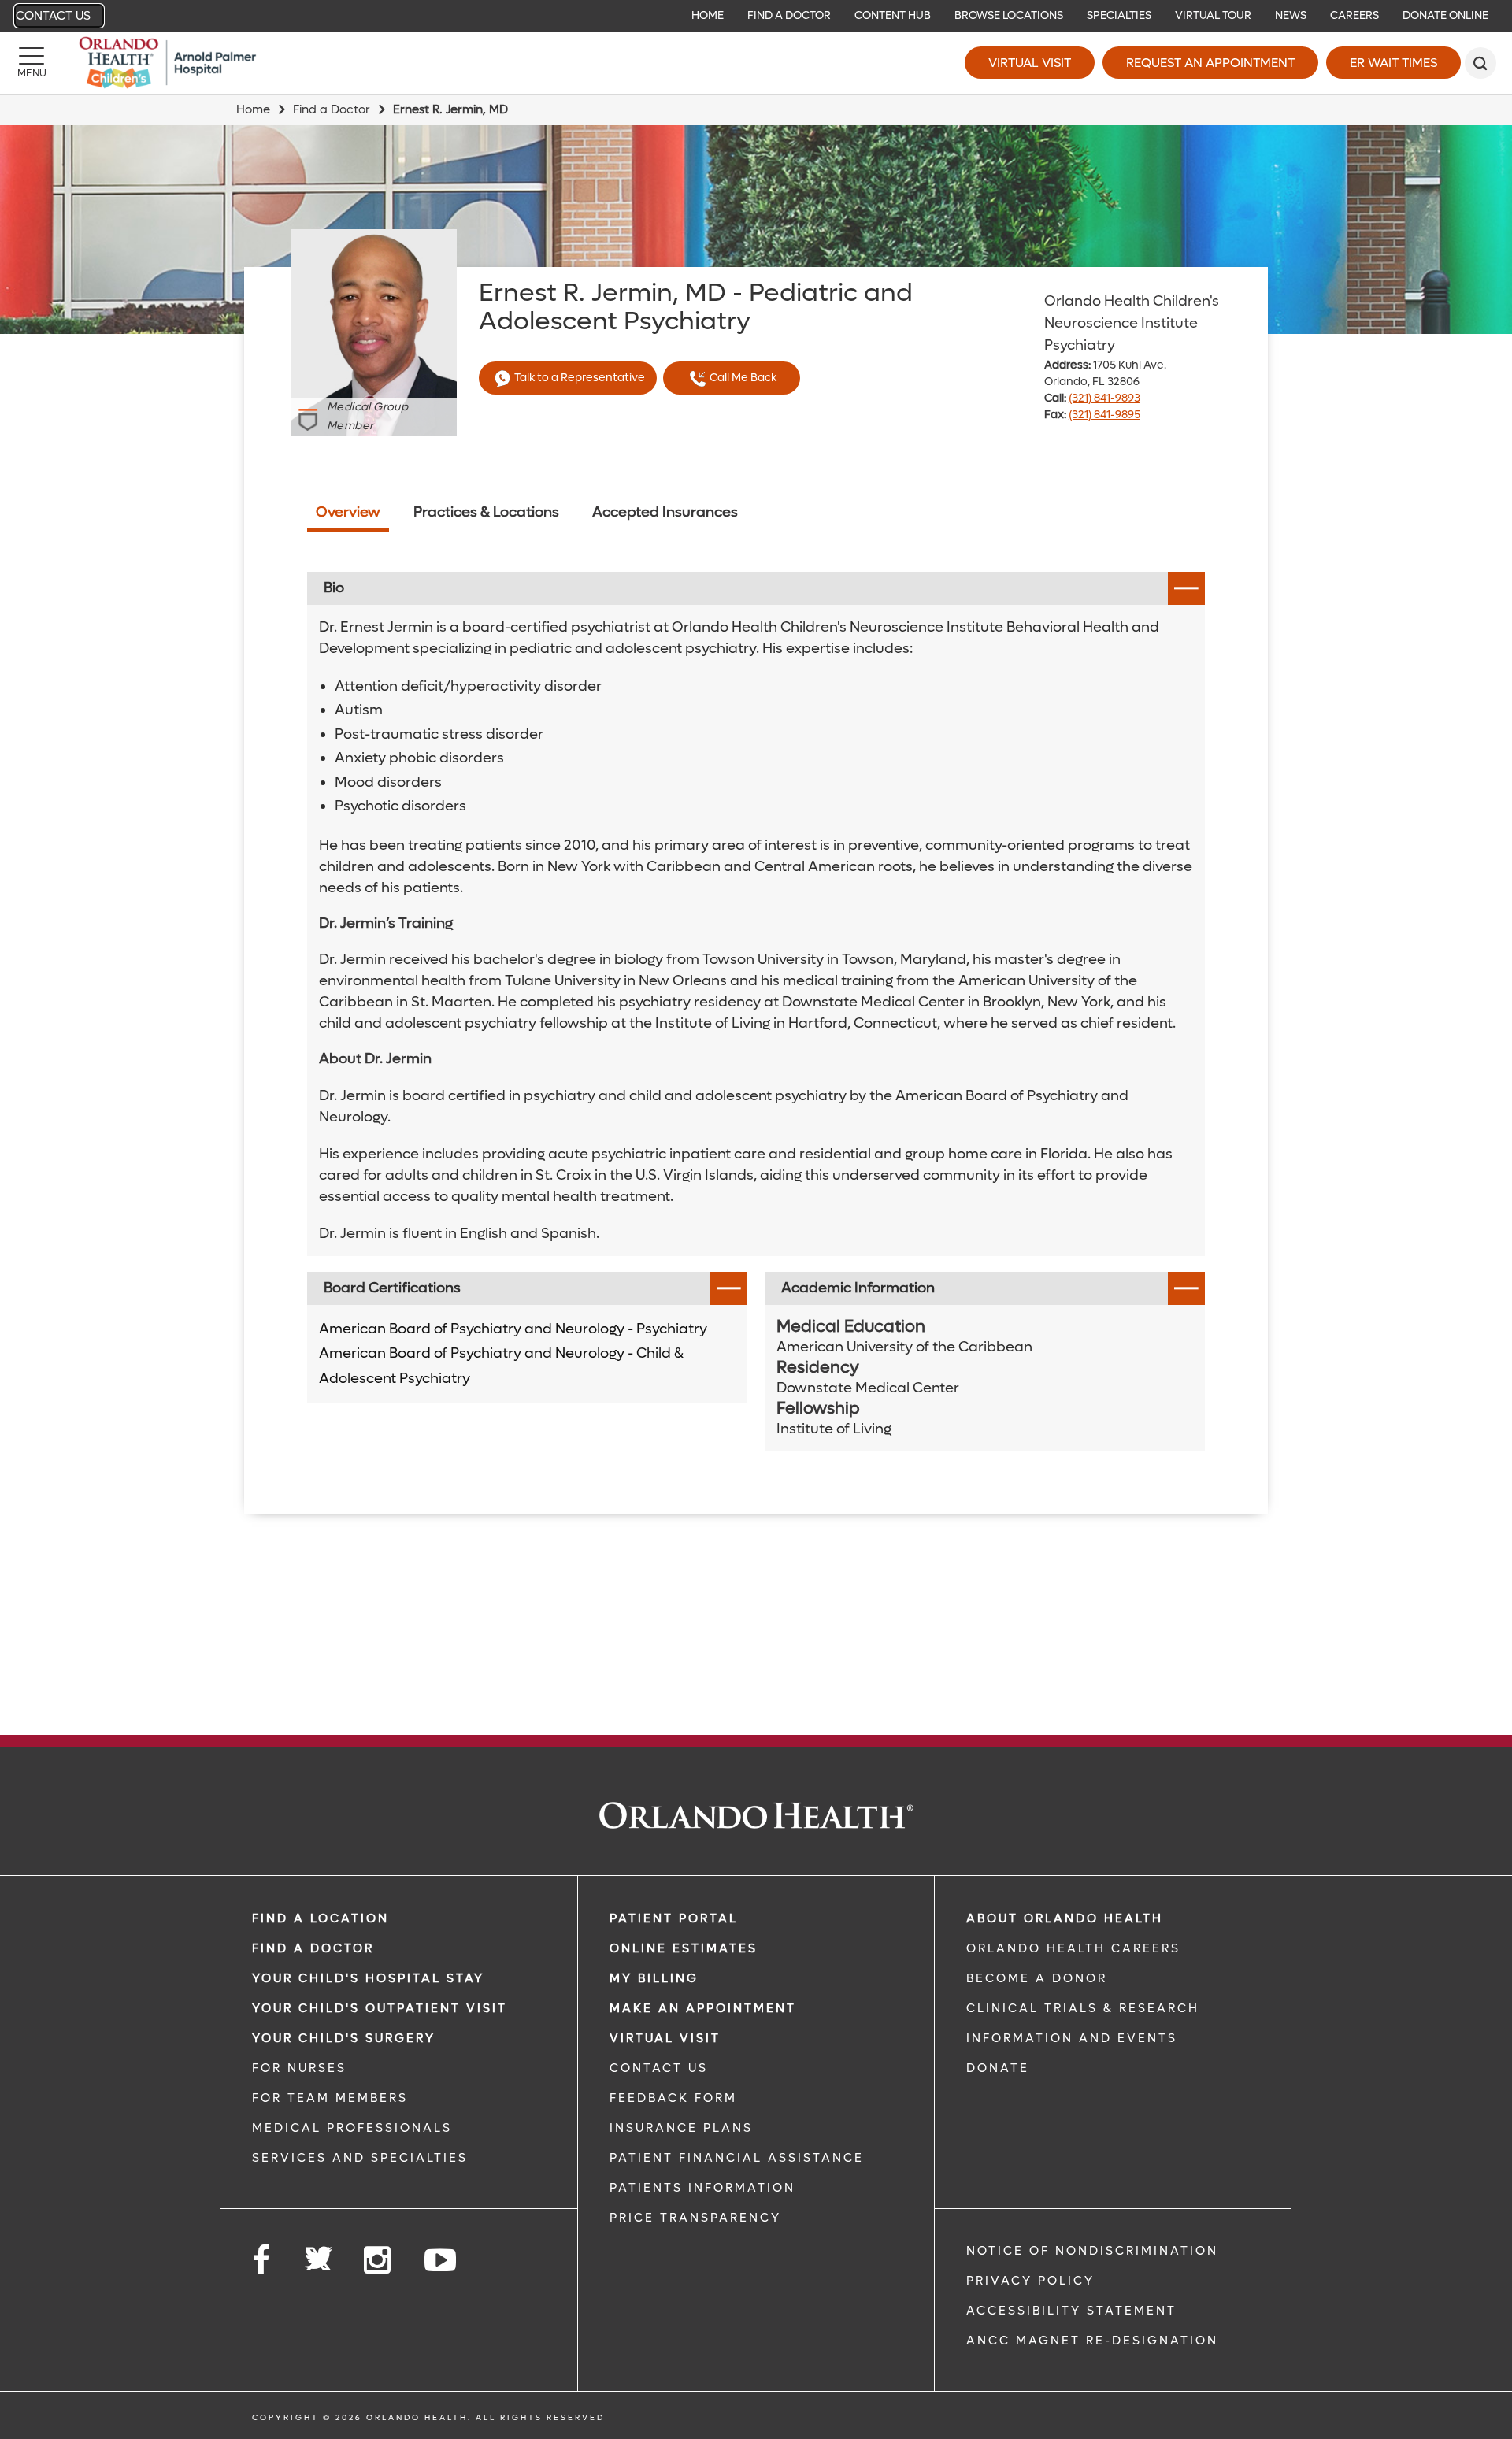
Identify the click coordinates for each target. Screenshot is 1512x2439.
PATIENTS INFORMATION (702, 2188)
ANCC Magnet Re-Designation (1092, 2341)
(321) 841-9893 (1104, 398)
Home (253, 109)
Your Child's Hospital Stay (368, 1978)
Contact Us (53, 16)
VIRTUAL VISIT (665, 2038)
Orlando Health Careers (1073, 1948)
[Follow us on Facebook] (262, 2261)
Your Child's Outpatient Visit (380, 2008)
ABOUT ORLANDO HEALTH (1065, 1918)
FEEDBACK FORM (673, 2098)
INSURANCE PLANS (681, 2128)
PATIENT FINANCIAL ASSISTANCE (737, 2158)
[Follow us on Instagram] (378, 2261)
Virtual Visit (1030, 63)
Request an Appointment (1210, 63)
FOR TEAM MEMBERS (330, 2098)
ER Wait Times (1393, 63)
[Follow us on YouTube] (441, 2261)
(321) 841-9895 (1104, 415)
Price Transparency (695, 2218)
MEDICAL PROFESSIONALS (352, 2128)
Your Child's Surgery (344, 2038)
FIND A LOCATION (321, 1918)
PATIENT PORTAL (674, 1918)
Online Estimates (684, 1948)
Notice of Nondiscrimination (1092, 2251)
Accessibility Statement (1071, 2311)
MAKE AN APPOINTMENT (703, 2008)
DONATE (998, 2068)
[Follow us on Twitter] (318, 2254)
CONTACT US (659, 2068)
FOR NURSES (299, 2068)
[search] (1480, 63)
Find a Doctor (332, 109)
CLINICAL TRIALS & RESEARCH (1083, 2008)
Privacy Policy (1030, 2281)
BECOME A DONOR (1037, 1978)
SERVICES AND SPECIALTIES (360, 2158)
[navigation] (756, 16)
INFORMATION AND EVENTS (1072, 2038)
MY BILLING (654, 1978)
